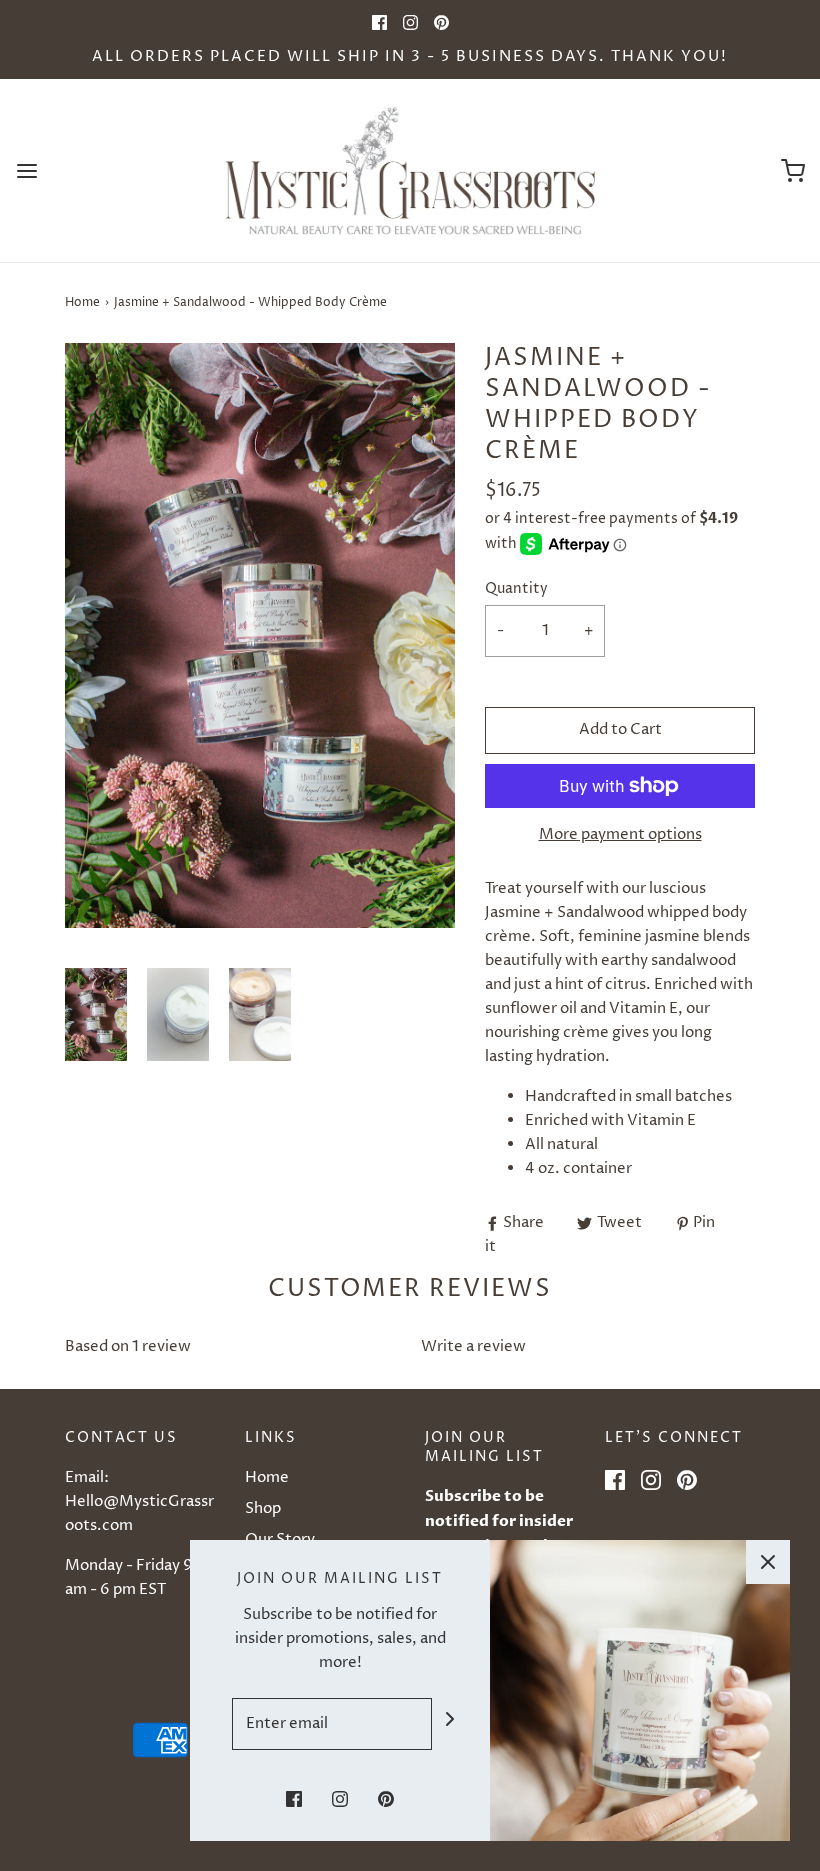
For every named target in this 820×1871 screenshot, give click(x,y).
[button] (96, 1014)
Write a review (473, 1346)
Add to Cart (620, 729)
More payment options (620, 834)
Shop (263, 1508)
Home (82, 302)
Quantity (516, 589)
